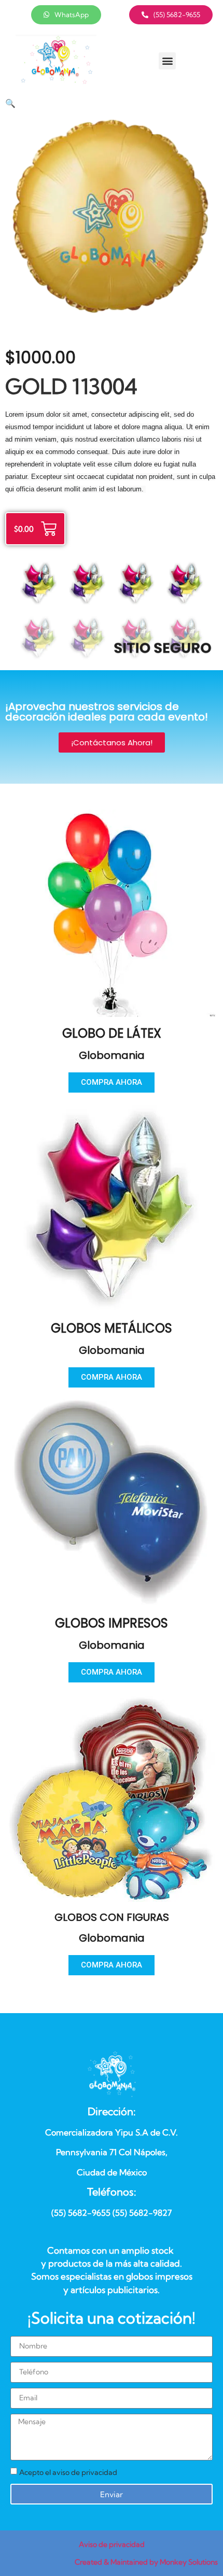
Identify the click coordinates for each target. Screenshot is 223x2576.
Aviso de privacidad (112, 2544)
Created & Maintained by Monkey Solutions (146, 2562)
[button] (167, 61)
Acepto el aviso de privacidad (68, 2472)
